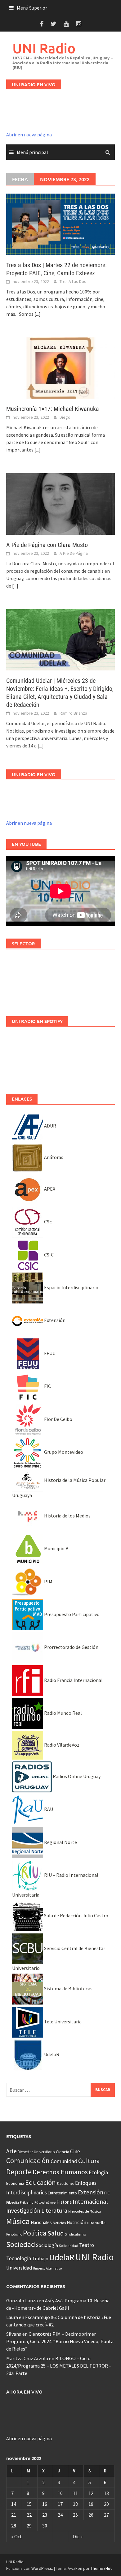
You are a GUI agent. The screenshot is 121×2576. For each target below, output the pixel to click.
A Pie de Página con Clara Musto (47, 545)
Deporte (19, 2172)
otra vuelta (96, 2223)
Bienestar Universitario (36, 2152)
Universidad (19, 2268)
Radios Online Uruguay (76, 1776)
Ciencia (63, 2152)
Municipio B (56, 1548)
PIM (48, 1581)
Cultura (89, 2161)
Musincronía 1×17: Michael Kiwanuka (53, 409)
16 (45, 2504)
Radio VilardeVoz (61, 1745)
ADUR (50, 1126)
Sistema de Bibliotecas (68, 1988)
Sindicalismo (76, 2234)
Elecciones (65, 2183)
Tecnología (19, 2258)
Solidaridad (69, 2246)
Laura (12, 2317)
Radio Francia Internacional (73, 1680)
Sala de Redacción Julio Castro (76, 1915)
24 (60, 2515)
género (51, 2203)
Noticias (59, 2223)
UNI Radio (44, 48)
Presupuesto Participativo (71, 1614)
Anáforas (53, 1157)
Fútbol (40, 2202)
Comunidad (64, 2161)
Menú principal (32, 152)
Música (18, 2221)
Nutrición (76, 2222)
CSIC (48, 1255)
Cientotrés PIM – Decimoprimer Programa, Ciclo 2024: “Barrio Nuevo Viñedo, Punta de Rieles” (60, 2341)
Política (35, 2233)
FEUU (49, 1353)
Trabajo (40, 2258)
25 (75, 2515)
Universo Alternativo (47, 2268)
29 (29, 2526)
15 (29, 2504)
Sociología (47, 2245)
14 (14, 2504)
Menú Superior (32, 8)
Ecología (98, 2172)
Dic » (78, 2536)
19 (91, 2504)
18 (75, 2504)
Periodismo (14, 2234)
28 (14, 2526)
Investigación (23, 2210)
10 (60, 2493)
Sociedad (21, 2244)
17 (60, 2504)
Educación (40, 2182)
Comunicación (28, 2161)
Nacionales (41, 2222)
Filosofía (13, 2202)
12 (91, 2493)
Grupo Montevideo (63, 1452)
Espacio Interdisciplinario (71, 1287)
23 (45, 2515)
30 (45, 2526)
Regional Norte (60, 1842)
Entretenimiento (62, 2193)
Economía (15, 2183)
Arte (11, 2151)
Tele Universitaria (62, 2022)
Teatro (87, 2245)
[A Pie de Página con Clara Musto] (60, 503)
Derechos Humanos (60, 2172)
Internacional (90, 2201)
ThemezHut (101, 2568)
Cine (75, 2151)
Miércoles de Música (85, 2211)
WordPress (42, 2568)
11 (75, 2493)
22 (29, 2515)
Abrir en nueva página (29, 135)
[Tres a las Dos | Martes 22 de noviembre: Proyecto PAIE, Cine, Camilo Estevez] (60, 224)
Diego (65, 417)
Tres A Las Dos (73, 281)
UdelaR (51, 2054)
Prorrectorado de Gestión (71, 1647)
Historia (64, 2202)
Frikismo (27, 2202)
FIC (47, 1386)
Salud (56, 2233)
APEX (49, 1189)
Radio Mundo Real (63, 1713)
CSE (48, 1222)
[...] (38, 314)
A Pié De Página (74, 553)
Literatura (54, 2210)
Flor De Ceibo (58, 1419)
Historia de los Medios (67, 1516)
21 (14, 2515)
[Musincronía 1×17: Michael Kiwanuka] (60, 367)
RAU (48, 1809)
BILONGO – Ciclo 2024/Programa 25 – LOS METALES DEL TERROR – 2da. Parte (59, 2366)
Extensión (54, 1320)
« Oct (17, 2536)
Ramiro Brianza (73, 713)
